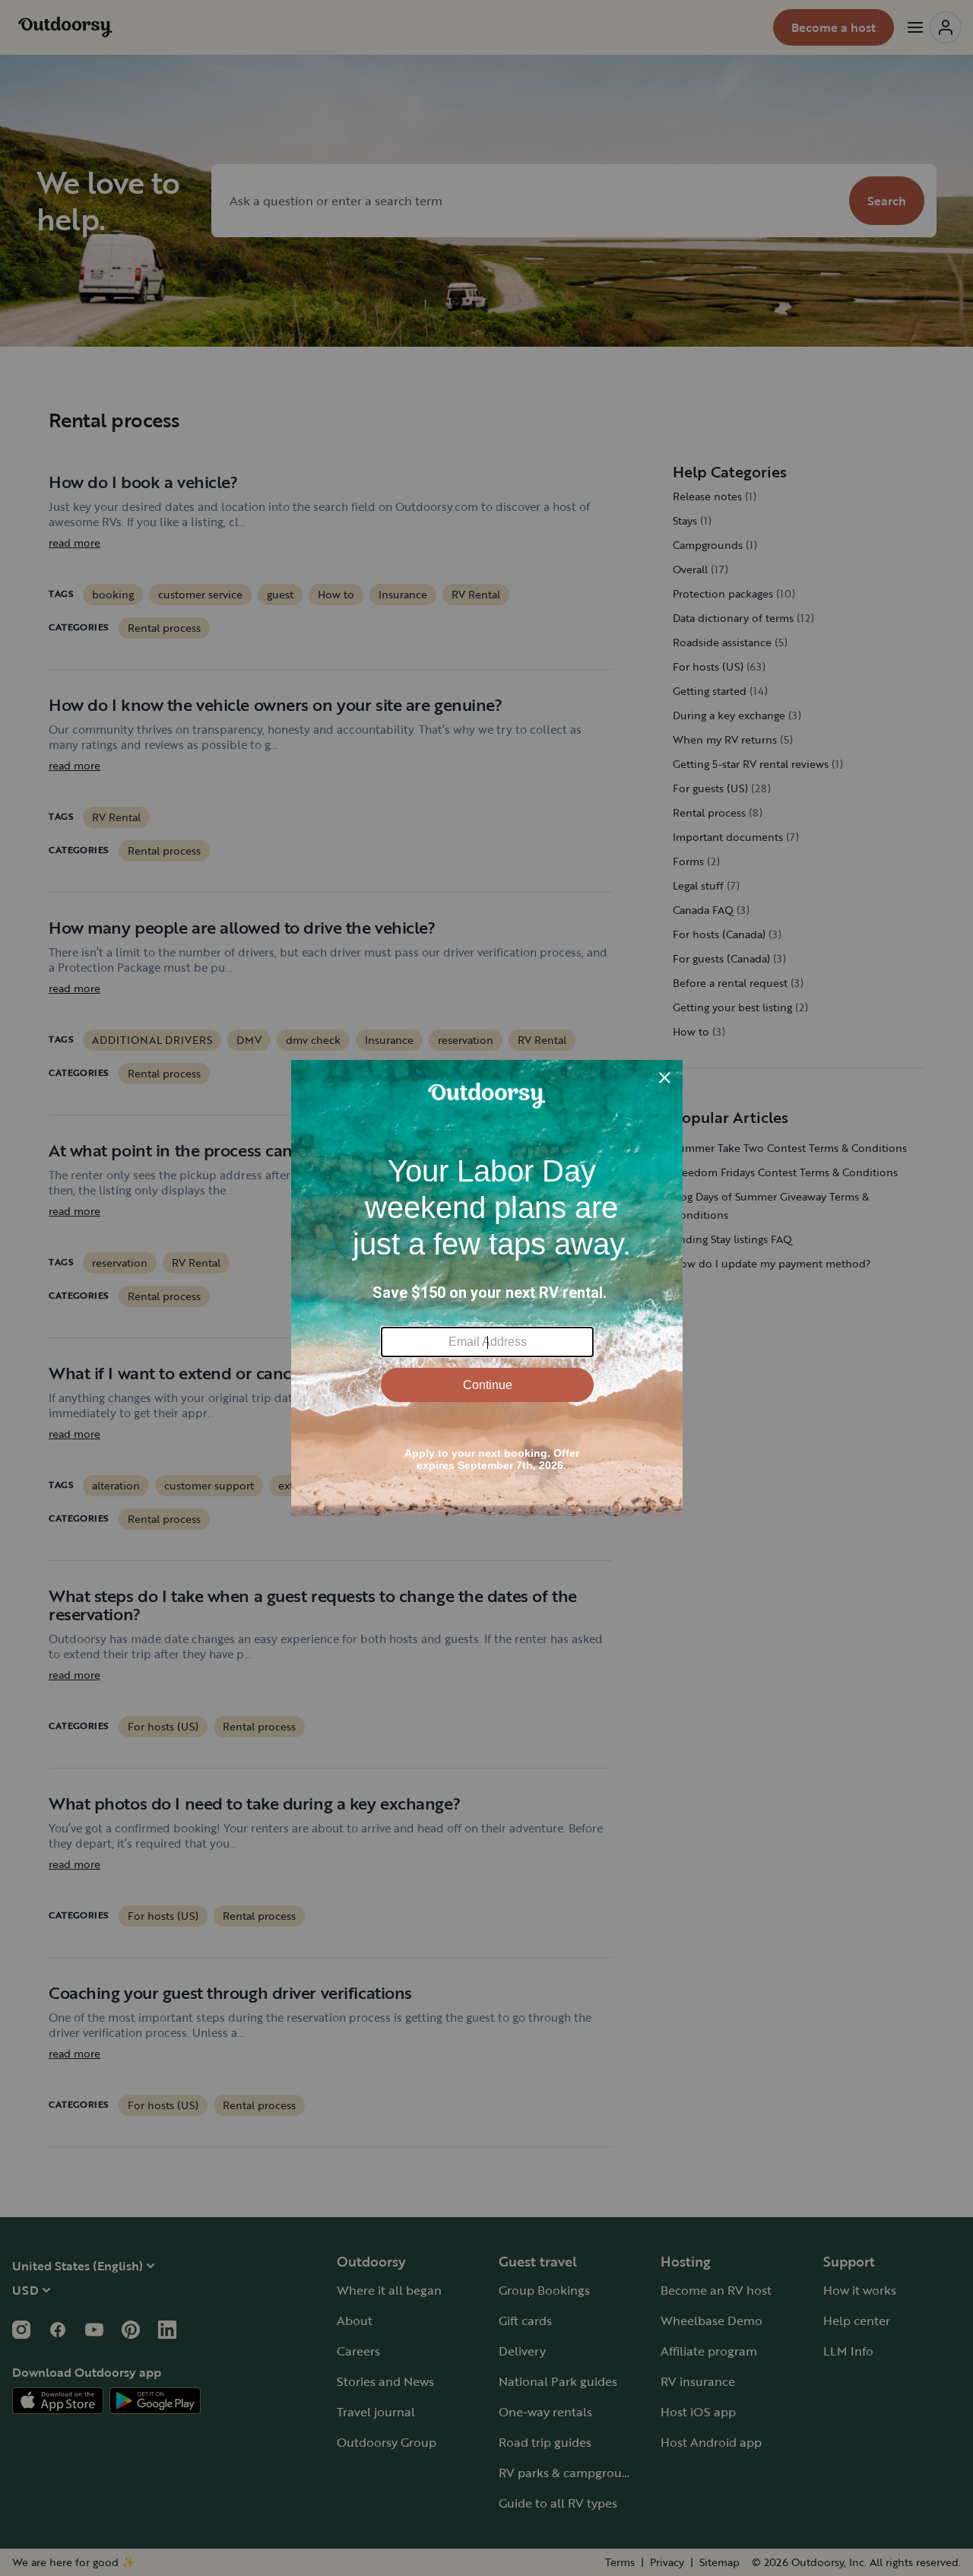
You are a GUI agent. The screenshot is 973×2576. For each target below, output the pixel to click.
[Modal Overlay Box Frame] (487, 1288)
